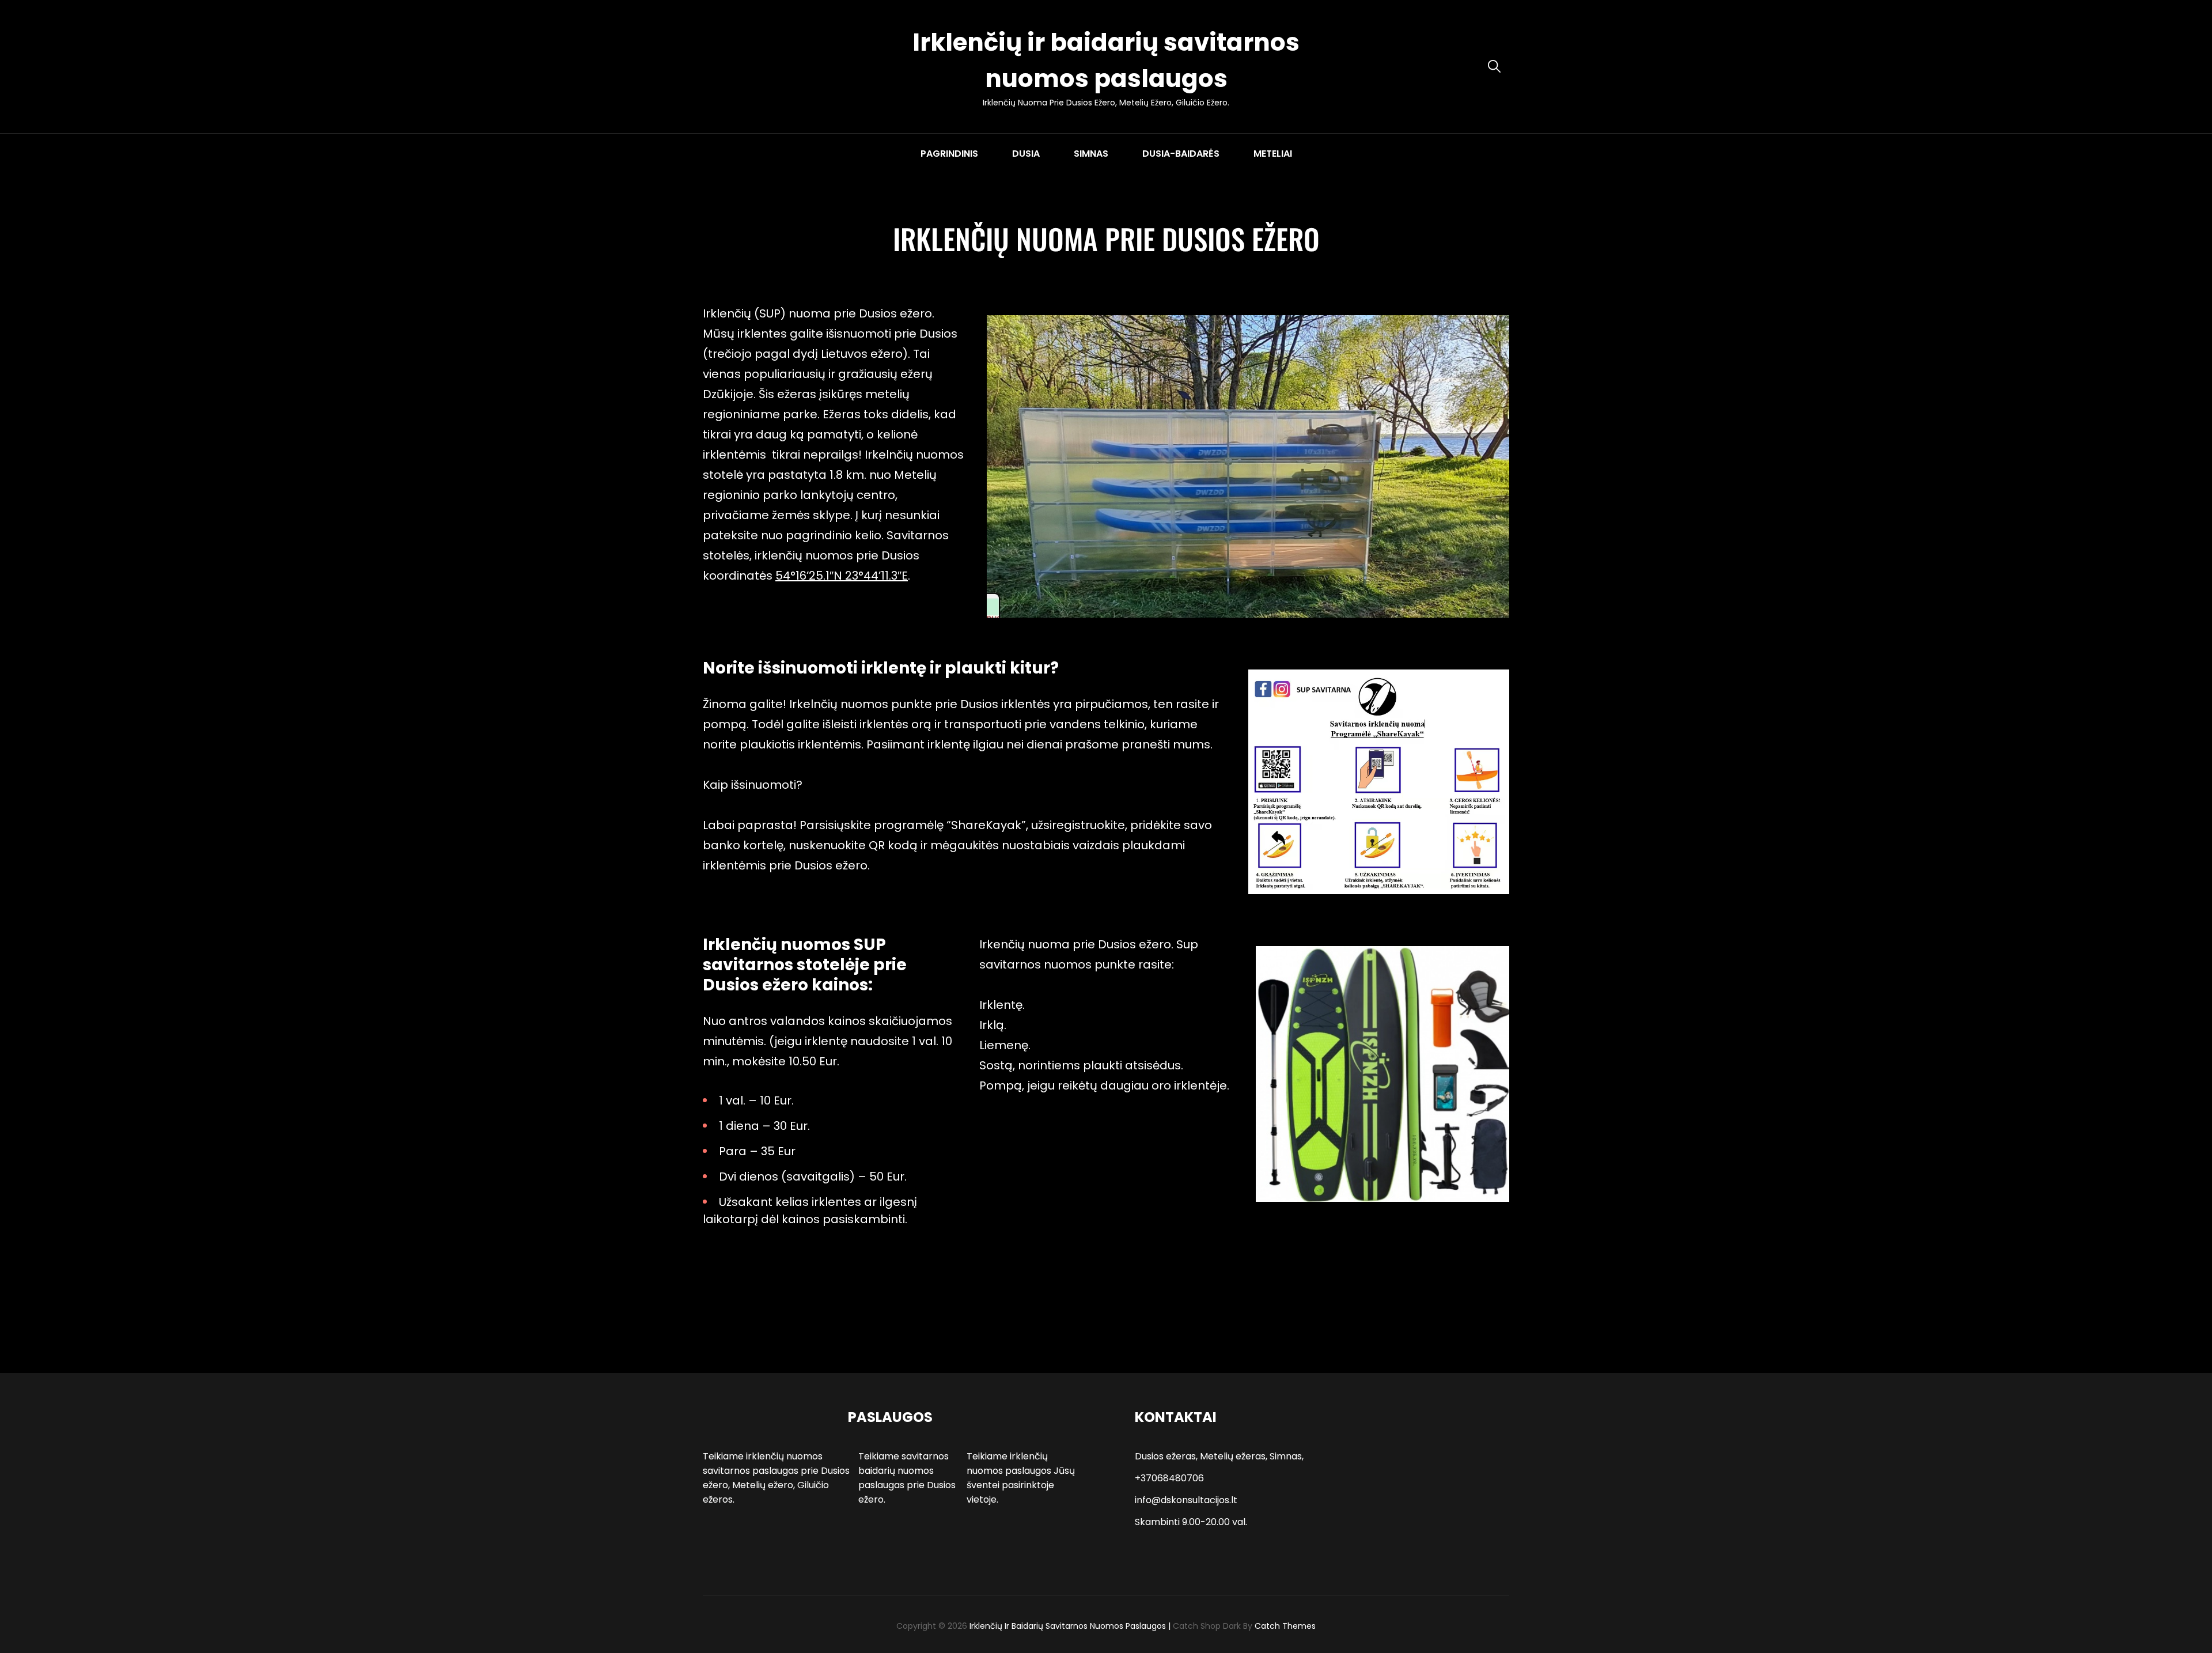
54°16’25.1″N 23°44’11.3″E (842, 576)
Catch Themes (1285, 1626)
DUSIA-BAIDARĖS (1181, 154)
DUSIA (1026, 154)
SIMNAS (1091, 154)
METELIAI (1273, 154)
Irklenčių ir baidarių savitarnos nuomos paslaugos (1068, 1626)
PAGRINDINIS (949, 154)
